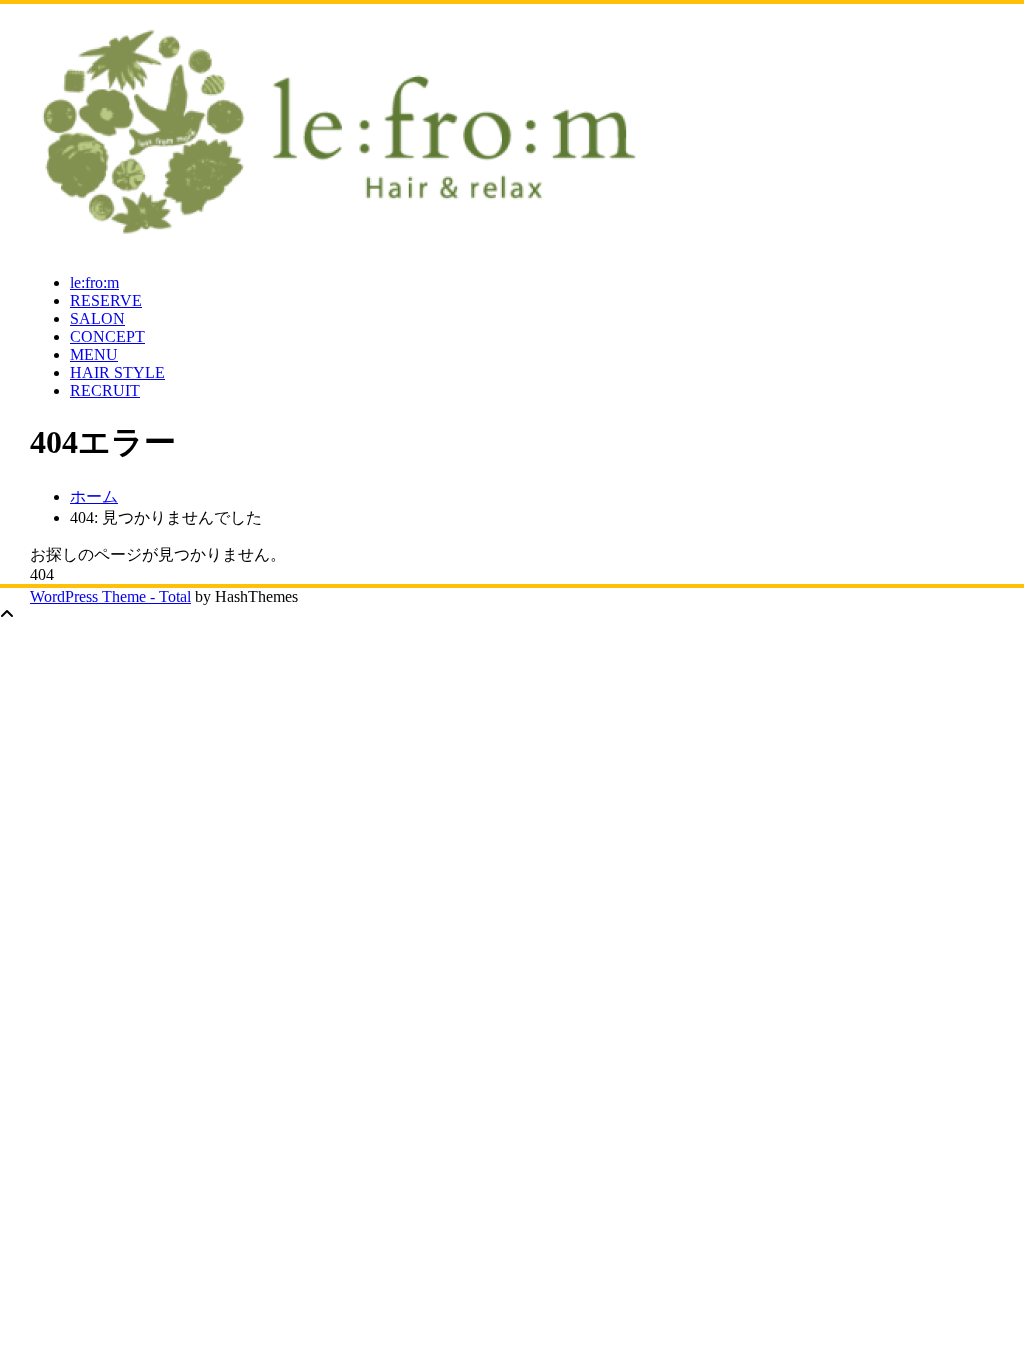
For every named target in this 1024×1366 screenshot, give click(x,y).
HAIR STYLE (117, 372)
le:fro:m (94, 282)
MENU (94, 354)
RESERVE (106, 300)
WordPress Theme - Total (110, 596)
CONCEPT (107, 336)
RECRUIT (105, 390)
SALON (97, 318)
